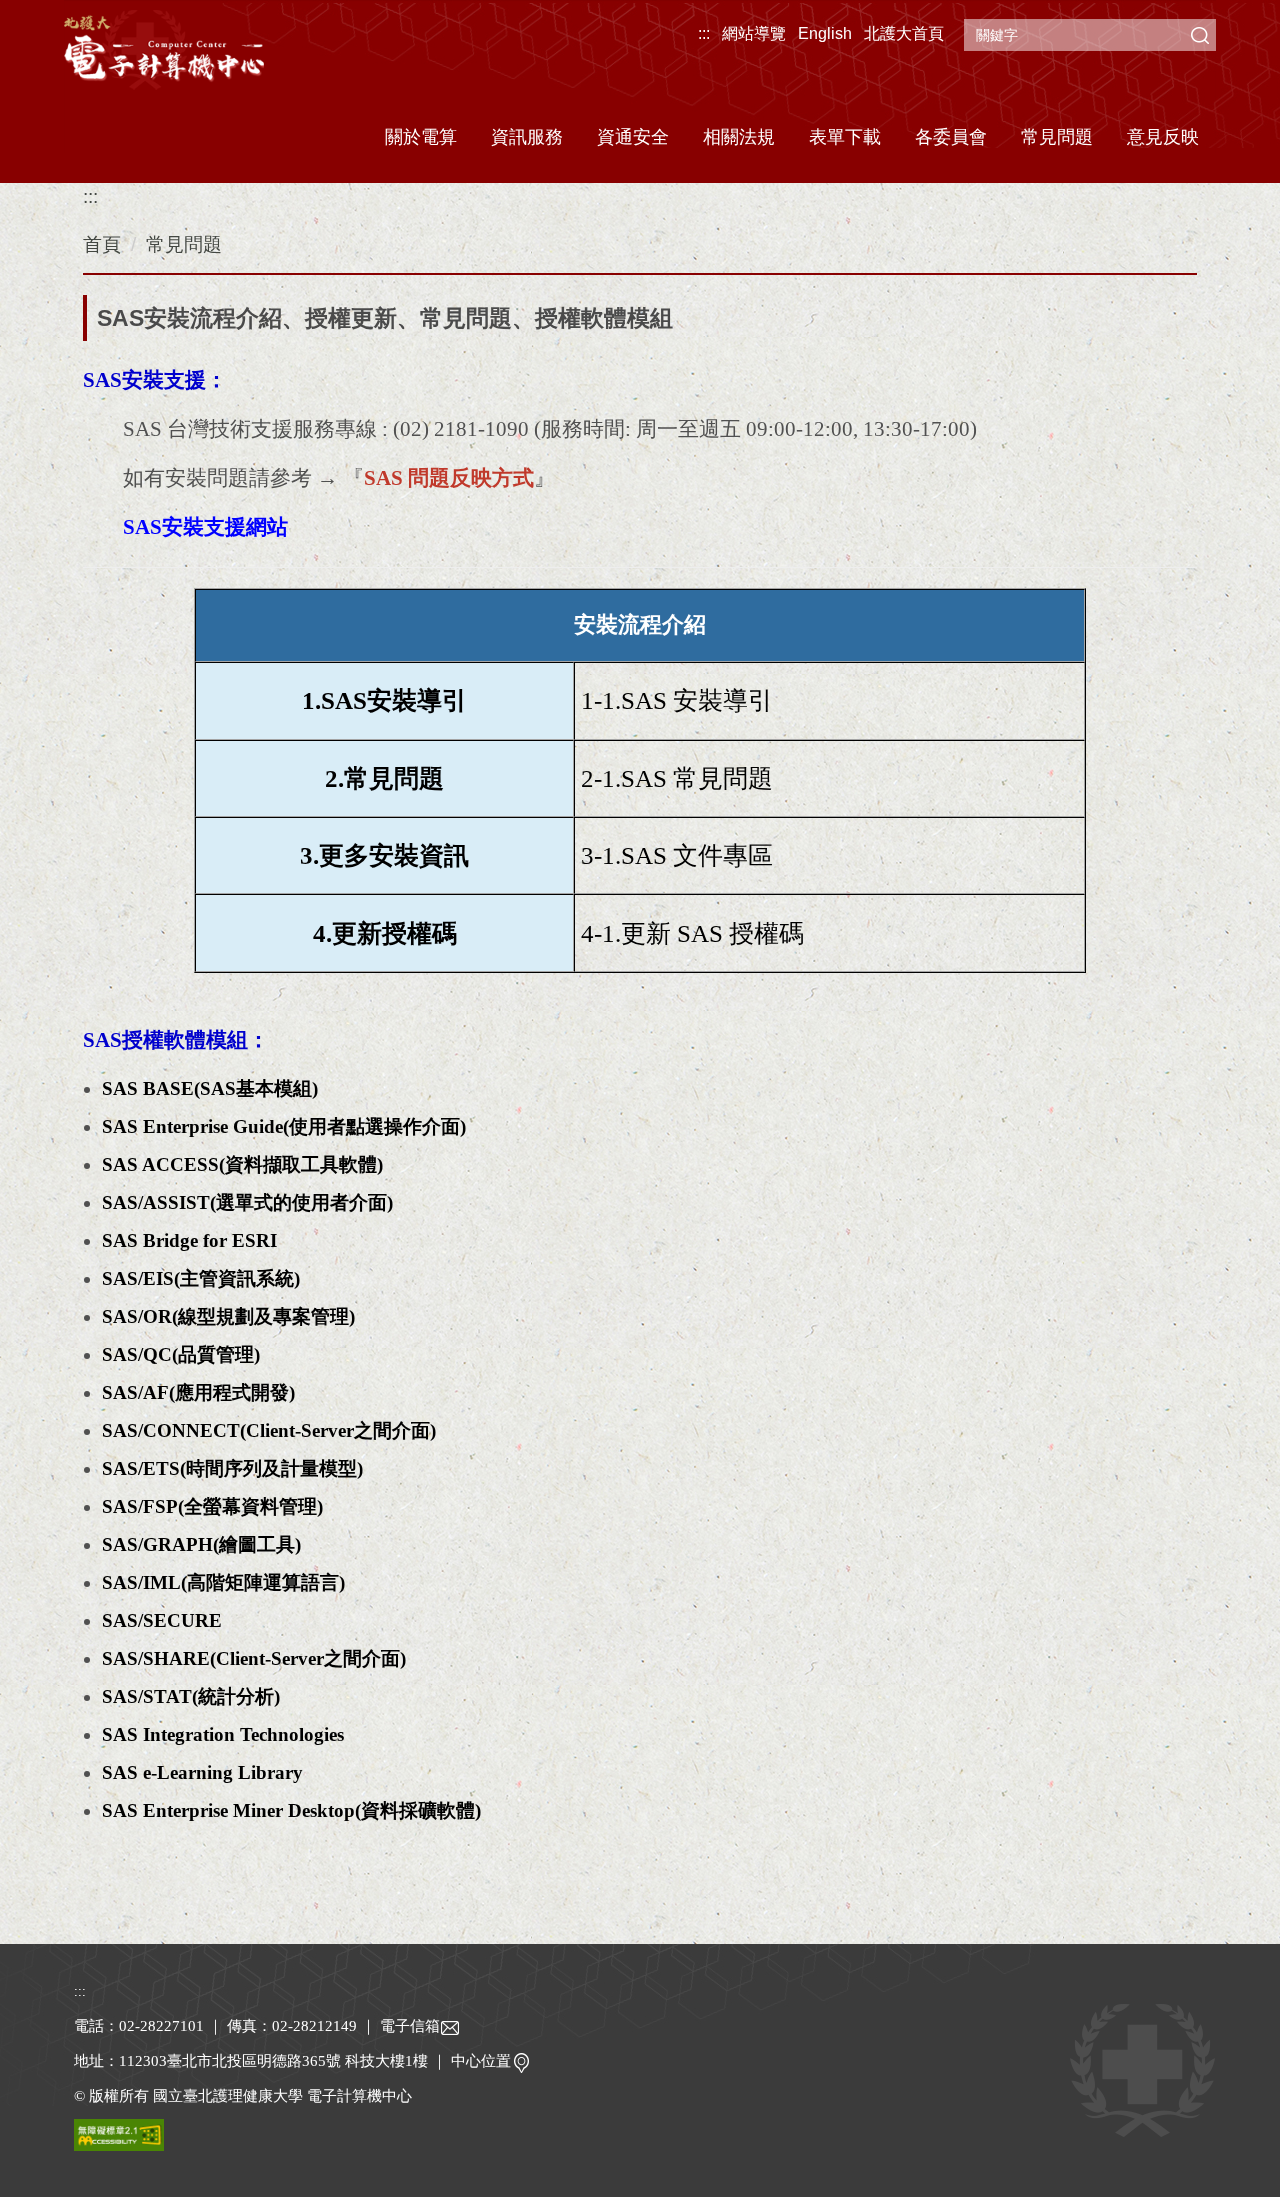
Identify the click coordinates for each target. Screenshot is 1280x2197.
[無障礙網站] (119, 2133)
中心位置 (481, 2061)
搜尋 (1200, 35)
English (825, 33)
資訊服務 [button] (527, 137)
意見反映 (1163, 137)
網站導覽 (754, 33)
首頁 (102, 244)
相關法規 (739, 137)
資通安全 (633, 137)
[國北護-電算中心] (164, 58)
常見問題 (1057, 137)
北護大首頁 (904, 33)
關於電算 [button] (421, 137)
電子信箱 (410, 2026)
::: (704, 33)
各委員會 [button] (951, 137)
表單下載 (845, 137)
